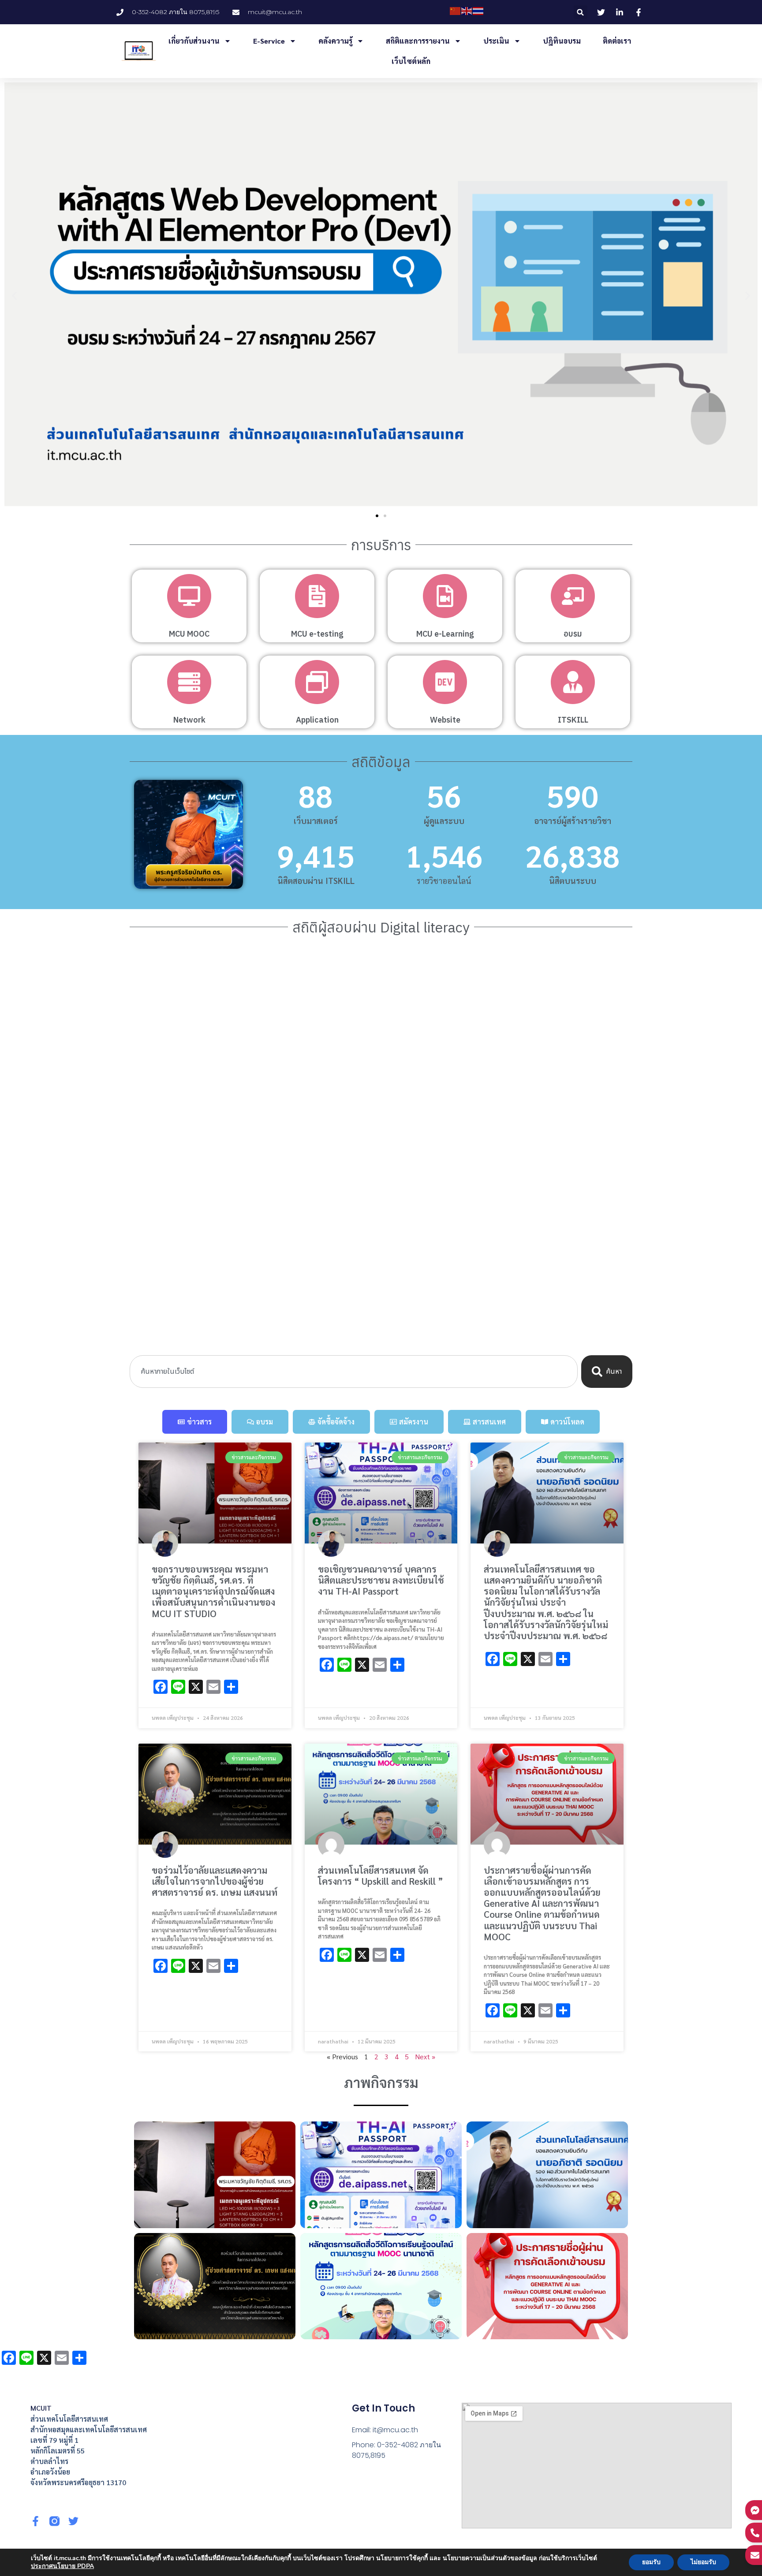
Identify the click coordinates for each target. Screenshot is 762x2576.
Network (189, 720)
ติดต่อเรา (617, 41)
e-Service (269, 41)
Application (317, 720)
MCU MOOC (189, 634)
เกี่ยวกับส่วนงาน (194, 41)
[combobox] (354, 1372)
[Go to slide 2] (385, 516)
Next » (425, 2056)
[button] (581, 12)
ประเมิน (496, 41)
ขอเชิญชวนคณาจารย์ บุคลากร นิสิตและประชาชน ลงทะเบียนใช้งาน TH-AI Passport (381, 1580)
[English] (467, 11)
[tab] (195, 1422)
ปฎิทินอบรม (562, 41)
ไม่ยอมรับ (703, 2562)
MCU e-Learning (445, 634)
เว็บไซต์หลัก (411, 61)
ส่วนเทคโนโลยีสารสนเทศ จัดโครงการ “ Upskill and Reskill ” (381, 1875)
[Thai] (478, 11)
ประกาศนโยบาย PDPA (62, 2566)
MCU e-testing (317, 634)
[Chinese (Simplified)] (456, 11)
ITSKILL (573, 720)
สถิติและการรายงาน (418, 41)
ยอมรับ (651, 2562)
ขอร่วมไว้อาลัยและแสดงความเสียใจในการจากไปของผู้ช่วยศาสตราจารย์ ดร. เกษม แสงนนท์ (215, 1881)
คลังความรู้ (335, 41)
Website (445, 720)
